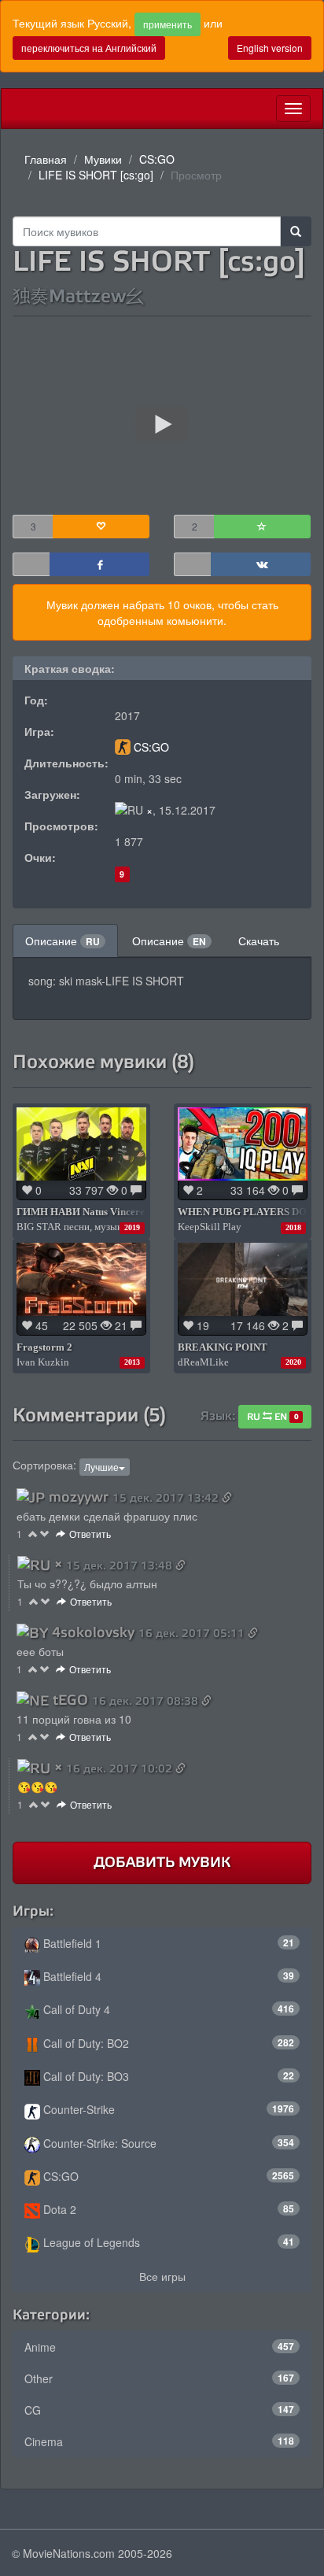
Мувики (103, 159)
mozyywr (79, 1497)
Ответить (90, 1534)
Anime (159, 2347)
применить (168, 24)
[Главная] (13, 109)
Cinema (159, 2441)
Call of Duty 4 (167, 2009)
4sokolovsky (93, 1632)
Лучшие (101, 1467)
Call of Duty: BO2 (167, 2043)
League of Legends (167, 2242)
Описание (63, 941)
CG (159, 2410)
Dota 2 (167, 2209)
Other (159, 2378)
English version (270, 48)
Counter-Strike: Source (167, 2143)
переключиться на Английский (89, 48)
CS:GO (157, 159)
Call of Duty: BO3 (167, 2076)
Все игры (162, 2276)
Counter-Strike (167, 2109)
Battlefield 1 (167, 1943)
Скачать (259, 941)
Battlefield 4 (167, 1976)
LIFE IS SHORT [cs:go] (96, 175)
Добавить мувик (162, 1862)
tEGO (70, 1700)
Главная (46, 159)
